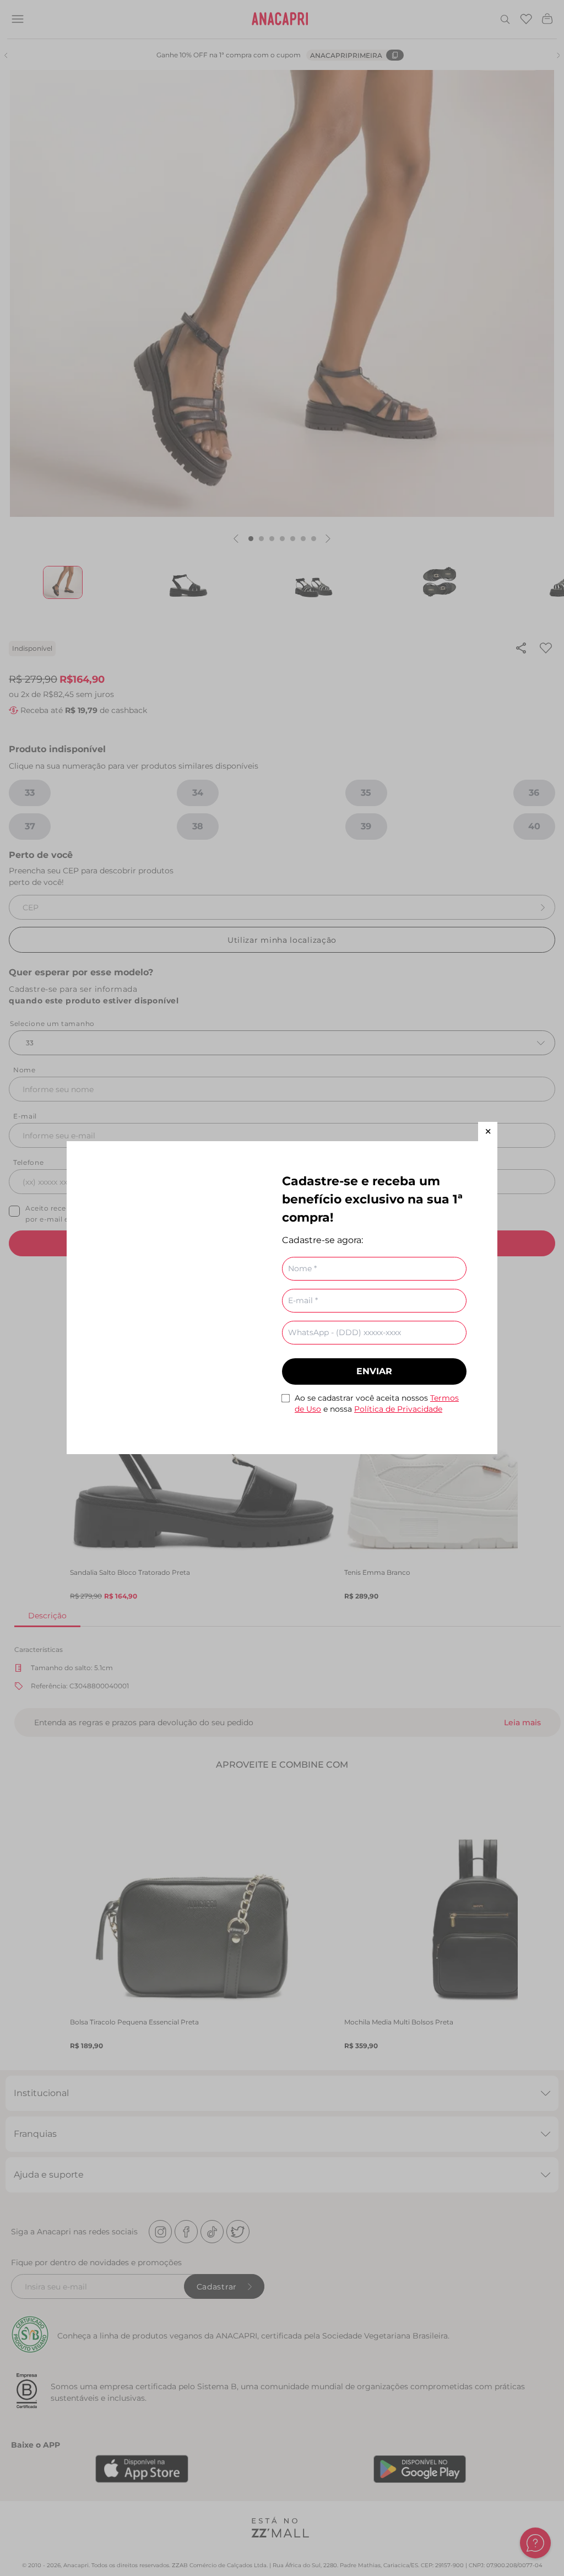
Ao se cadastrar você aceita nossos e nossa (377, 1403)
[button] (488, 1132)
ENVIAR (374, 1371)
